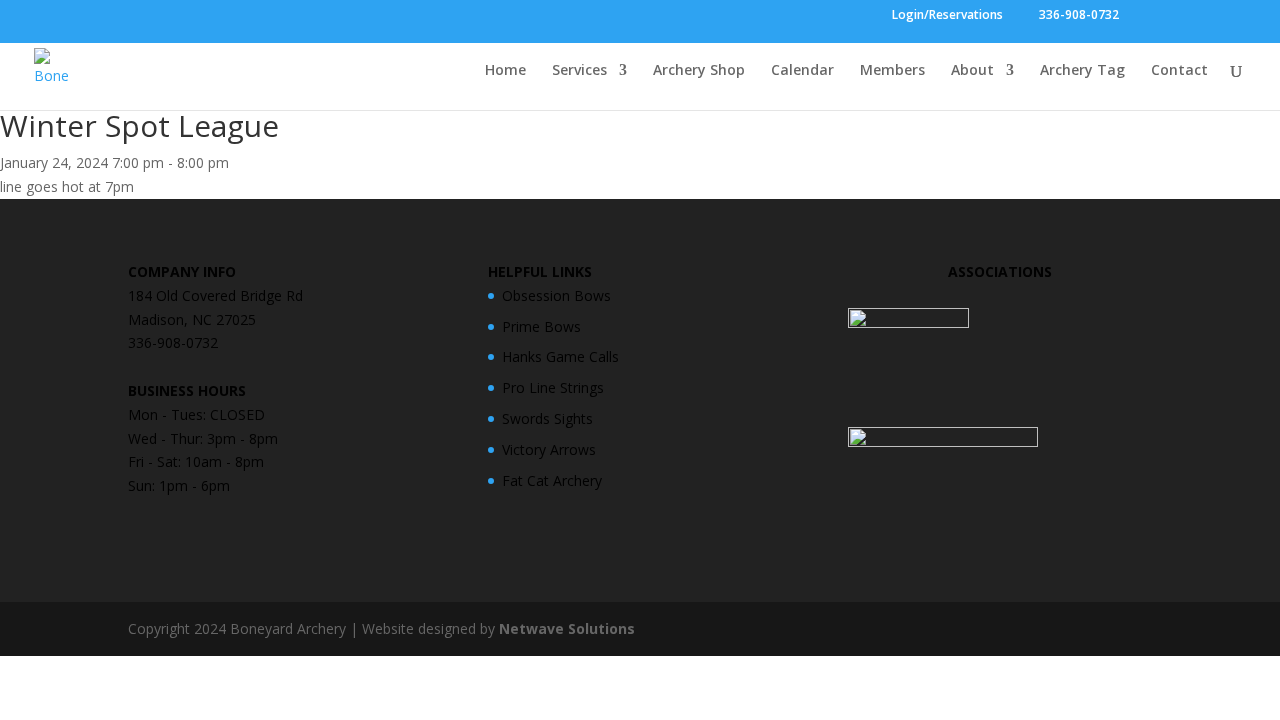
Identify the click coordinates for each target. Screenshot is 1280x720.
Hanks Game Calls (560, 356)
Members (892, 71)
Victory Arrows (549, 449)
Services (579, 71)
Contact (1179, 71)
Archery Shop (699, 71)
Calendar (802, 71)
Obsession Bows (556, 295)
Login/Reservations (947, 16)
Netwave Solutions (567, 628)
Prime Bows (541, 326)
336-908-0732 (1077, 16)
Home (505, 71)
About (972, 71)
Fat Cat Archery (552, 480)
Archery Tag (1082, 71)
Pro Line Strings (553, 387)
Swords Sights (547, 418)
